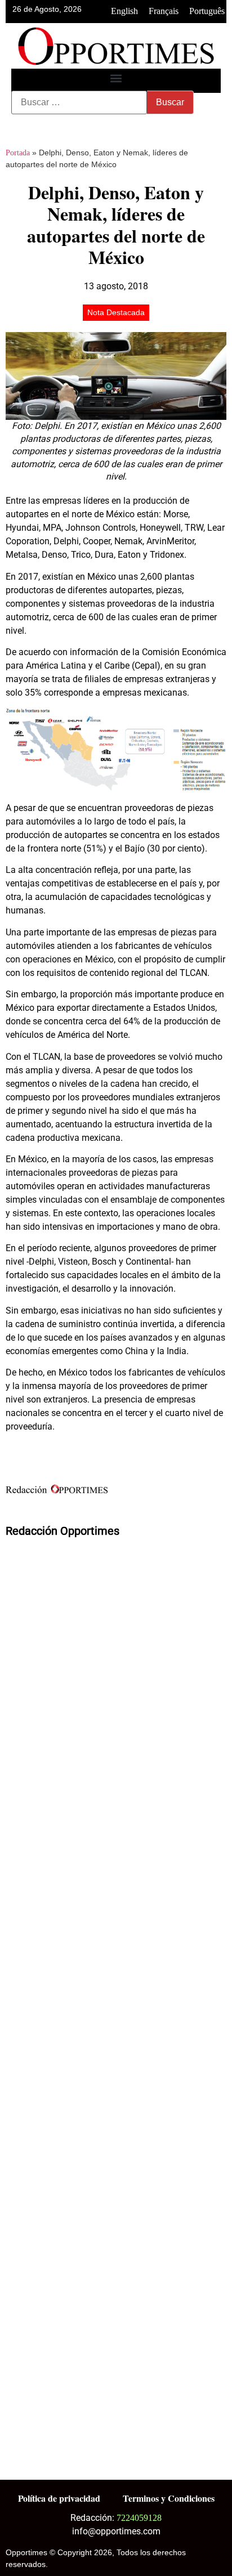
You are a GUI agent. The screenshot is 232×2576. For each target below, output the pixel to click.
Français (164, 11)
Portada (18, 153)
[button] (116, 78)
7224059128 (139, 2518)
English (124, 11)
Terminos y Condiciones (169, 2498)
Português (207, 11)
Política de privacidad (59, 2498)
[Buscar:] (79, 102)
